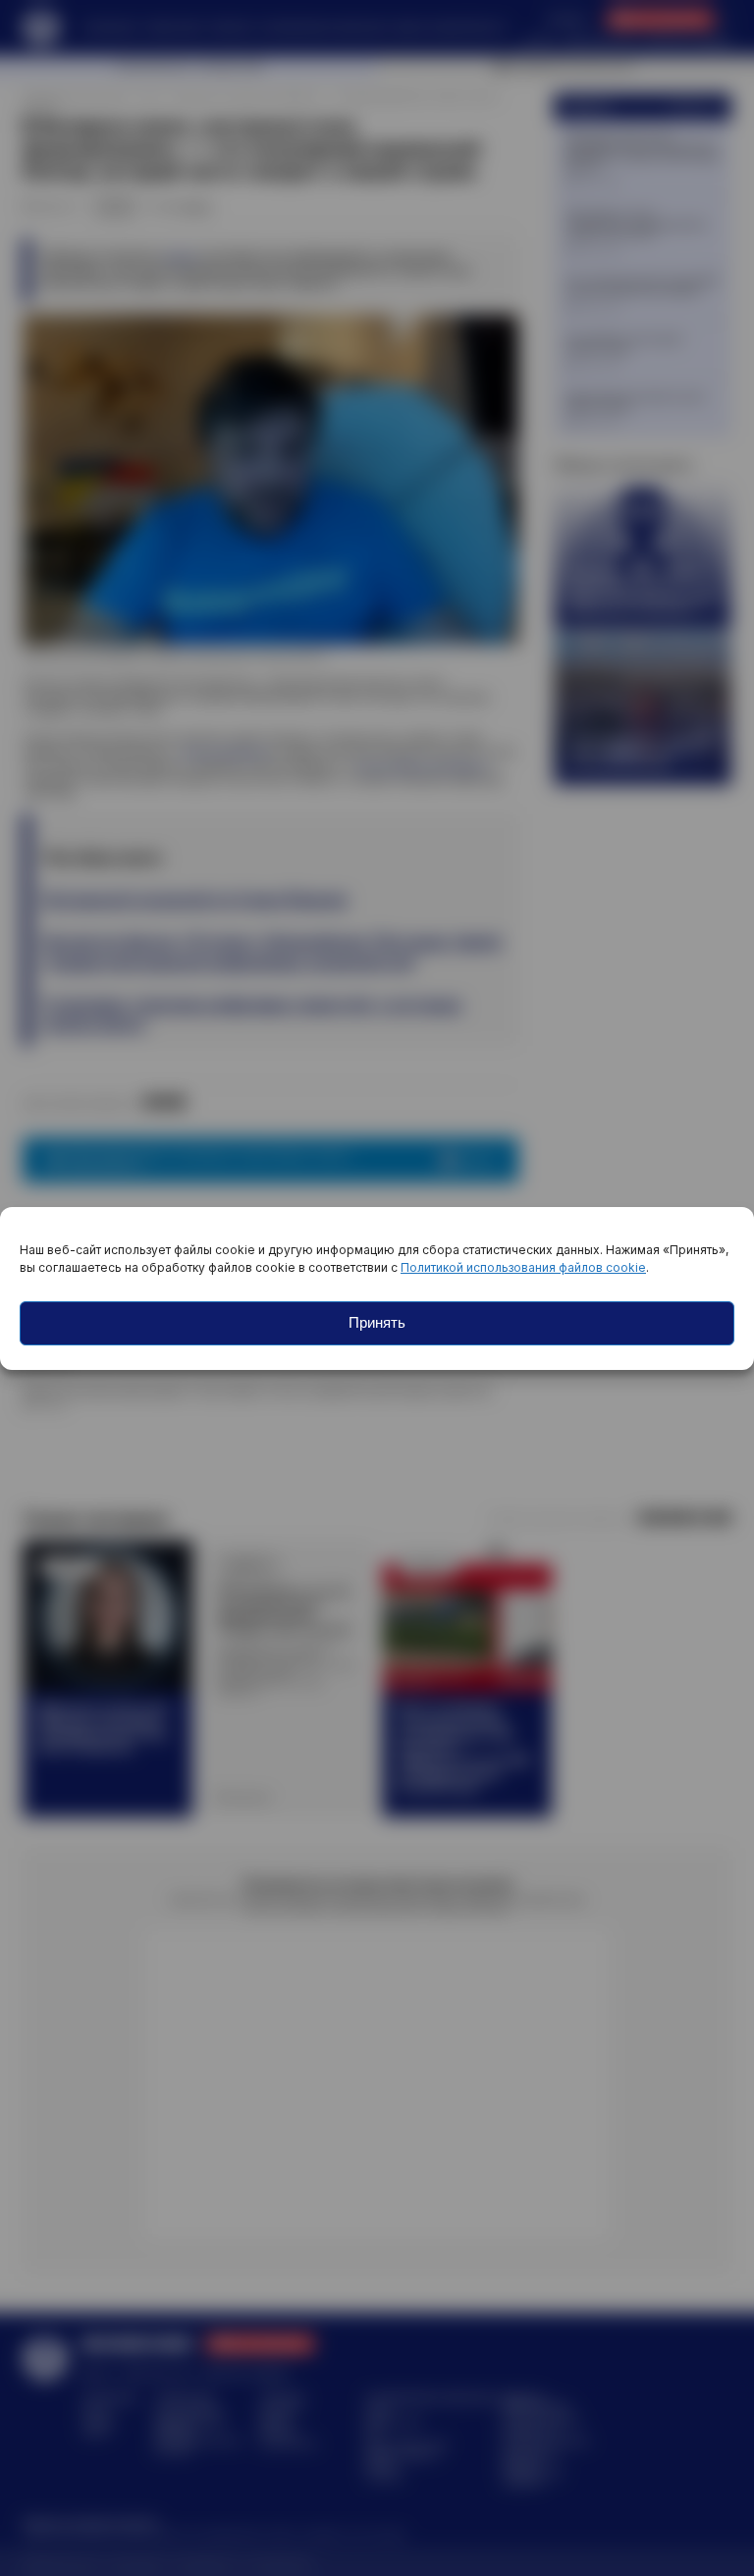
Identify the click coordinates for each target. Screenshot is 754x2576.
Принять (377, 1322)
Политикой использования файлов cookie (523, 1267)
